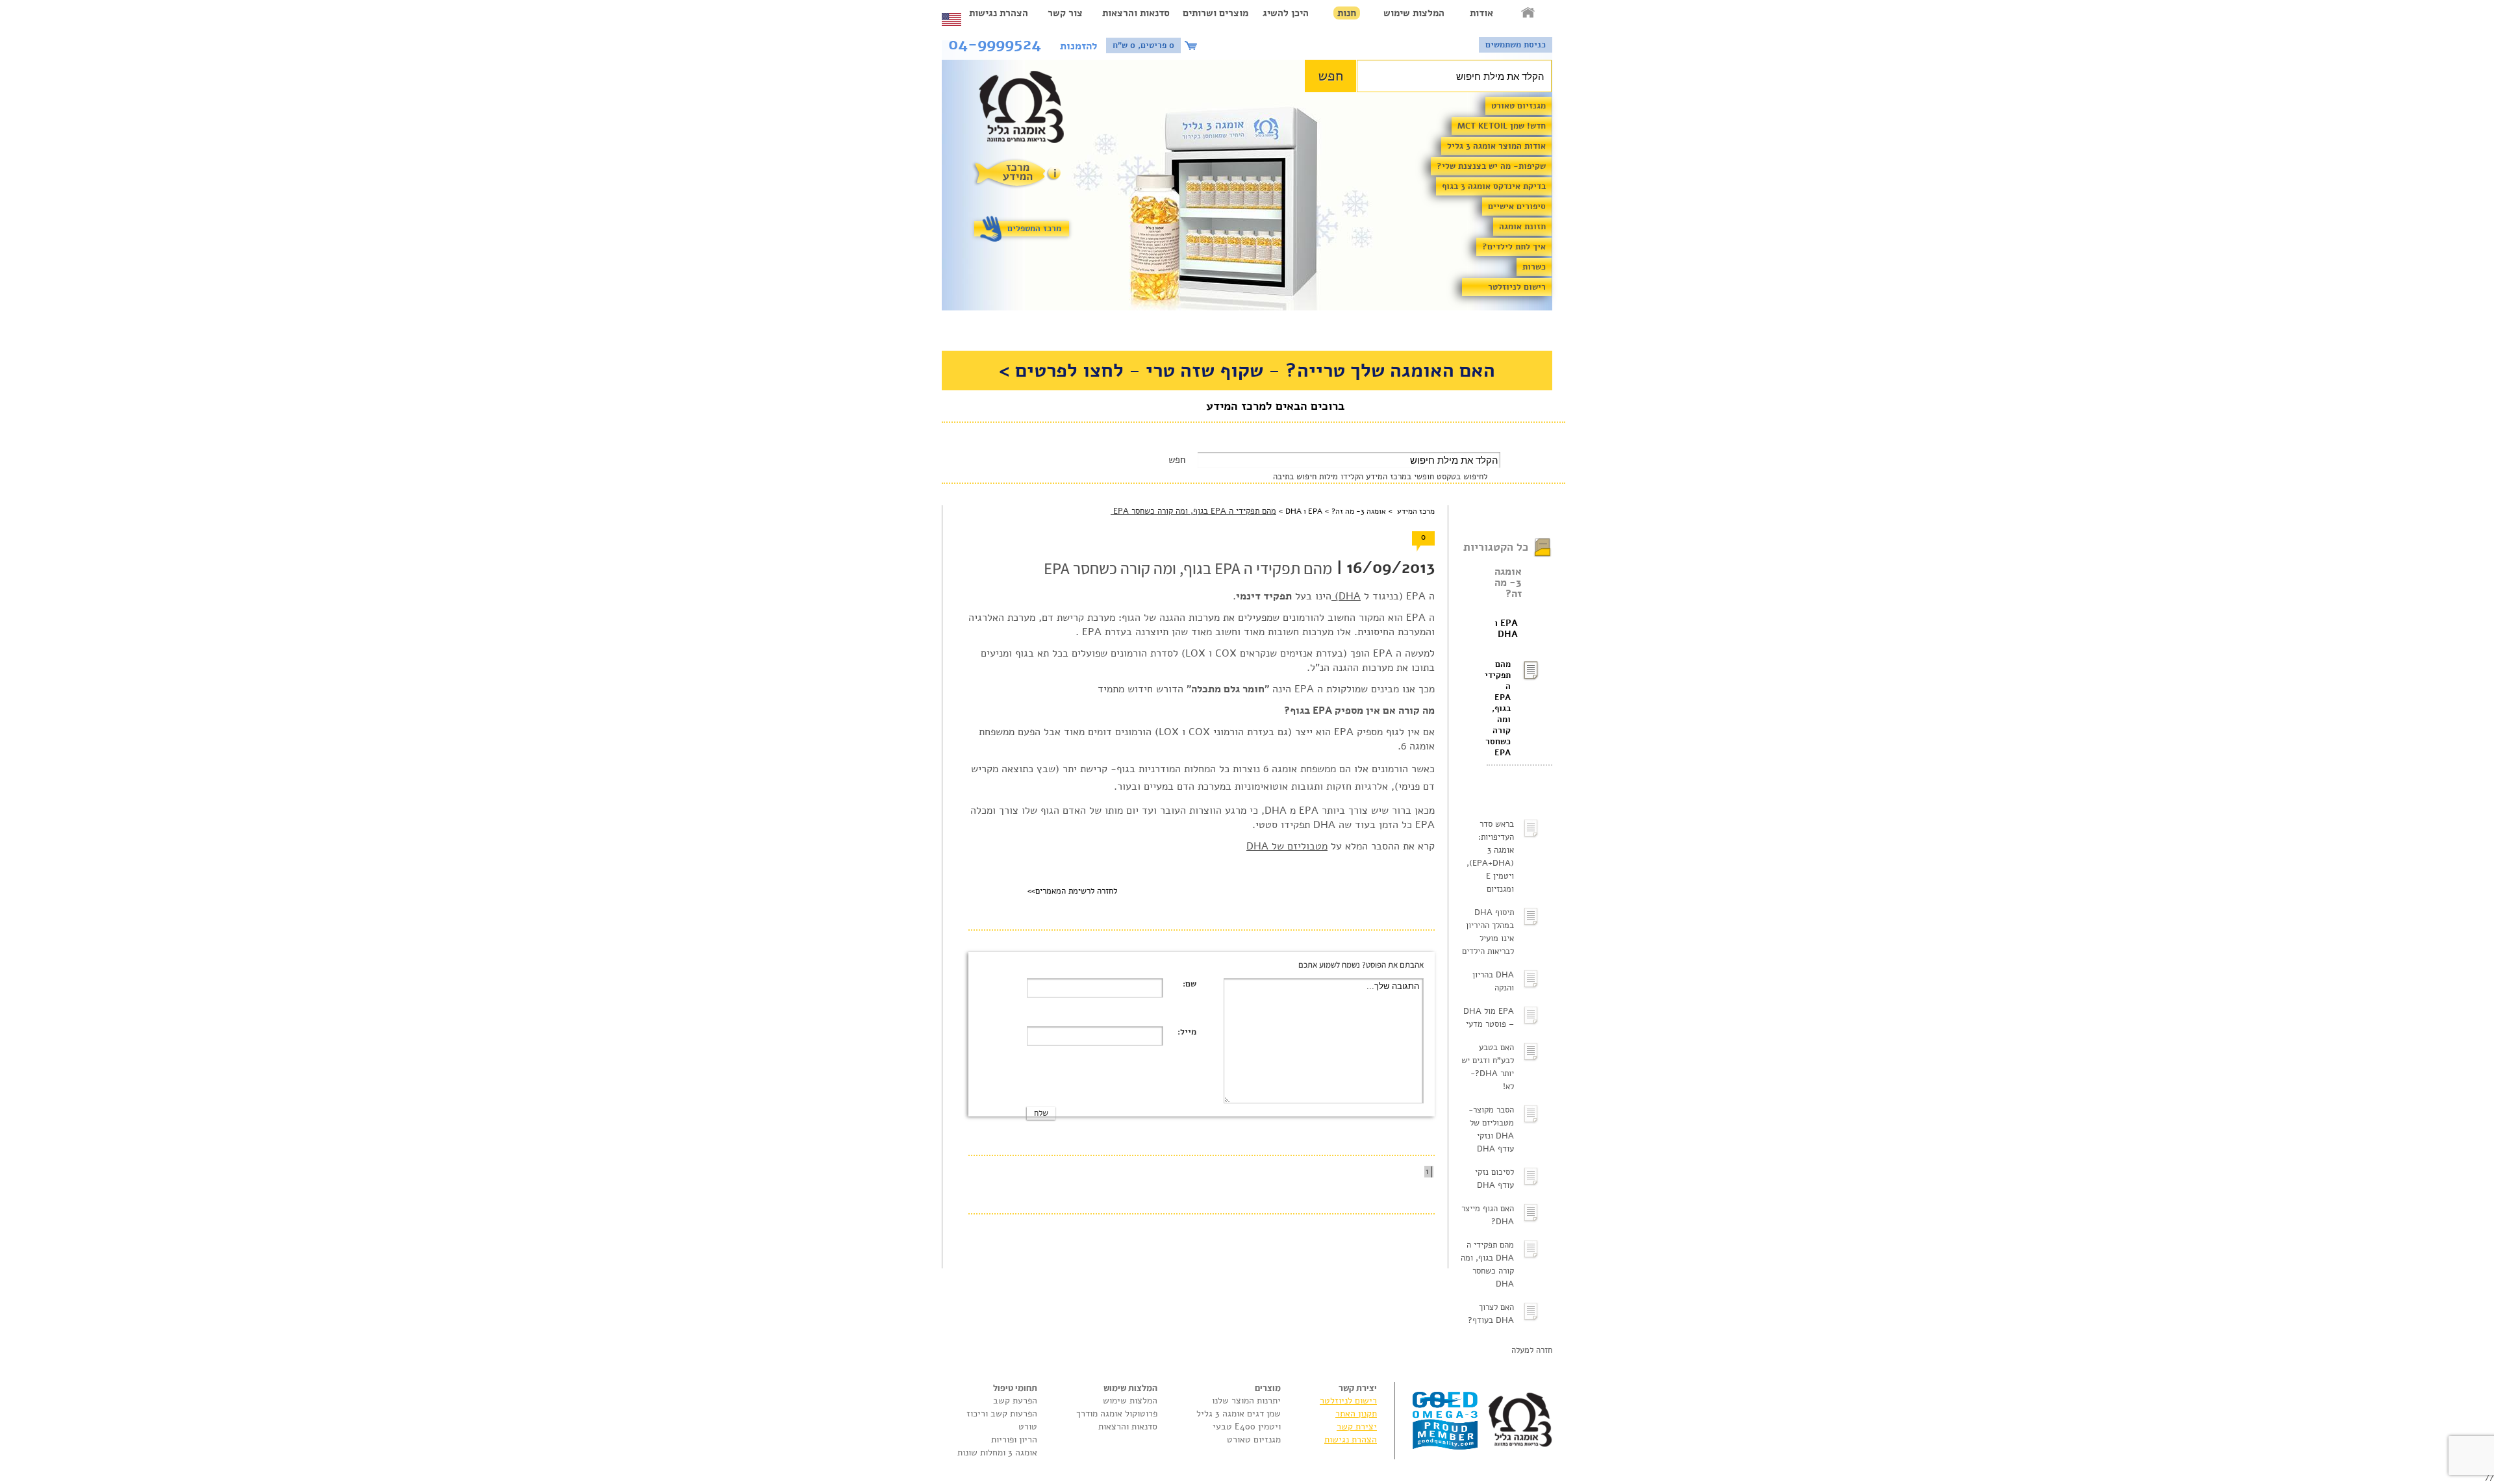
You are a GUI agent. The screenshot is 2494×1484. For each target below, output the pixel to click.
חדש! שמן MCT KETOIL (1502, 126)
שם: (1190, 984)
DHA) (1346, 596)
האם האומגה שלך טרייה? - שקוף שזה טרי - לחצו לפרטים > (1247, 371)
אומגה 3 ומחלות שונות (997, 1453)
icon (1192, 45)
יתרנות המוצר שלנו (1246, 1401)
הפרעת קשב (1015, 1401)
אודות (1481, 13)
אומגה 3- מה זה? (1508, 583)
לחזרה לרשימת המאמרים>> (1072, 891)
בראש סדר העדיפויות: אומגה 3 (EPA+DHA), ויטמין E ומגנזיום (1490, 857)
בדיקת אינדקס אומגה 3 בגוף (1494, 186)
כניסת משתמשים (1516, 45)
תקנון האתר (1356, 1414)
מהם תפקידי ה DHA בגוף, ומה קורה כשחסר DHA (1487, 1264)
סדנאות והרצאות (1136, 13)
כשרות (1534, 267)
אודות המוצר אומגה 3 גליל (1496, 146)
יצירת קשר (1357, 1427)
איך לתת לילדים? (1514, 247)
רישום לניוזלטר (1517, 287)
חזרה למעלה (1532, 1350)
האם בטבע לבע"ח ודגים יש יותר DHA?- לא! (1488, 1067)
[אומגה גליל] (1028, 110)
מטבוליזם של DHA (1287, 846)
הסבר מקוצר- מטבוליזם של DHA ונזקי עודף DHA (1491, 1129)
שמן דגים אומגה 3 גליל (1239, 1414)
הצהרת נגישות (999, 13)
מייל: (1187, 1032)
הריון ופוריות (1014, 1440)
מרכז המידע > (1410, 511)
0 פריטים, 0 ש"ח (1143, 45)
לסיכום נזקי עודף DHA (1494, 1179)
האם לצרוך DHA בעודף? (1491, 1314)
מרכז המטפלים (1034, 229)
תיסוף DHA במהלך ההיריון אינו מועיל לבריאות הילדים (1488, 932)
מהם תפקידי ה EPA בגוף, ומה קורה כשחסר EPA (1499, 709)
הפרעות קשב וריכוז (1002, 1414)
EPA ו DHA (1506, 629)
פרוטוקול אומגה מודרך (1117, 1414)
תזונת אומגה (1522, 227)
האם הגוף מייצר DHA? (1488, 1215)
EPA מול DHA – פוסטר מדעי (1489, 1018)
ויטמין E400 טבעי (1247, 1427)
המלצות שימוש (1414, 13)
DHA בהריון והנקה (1493, 981)
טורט (1028, 1427)
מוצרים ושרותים (1216, 13)
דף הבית (1529, 13)
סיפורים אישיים (1517, 207)
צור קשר (1065, 13)
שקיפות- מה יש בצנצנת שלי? (1491, 166)
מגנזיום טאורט (1518, 106)
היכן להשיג (1286, 13)
